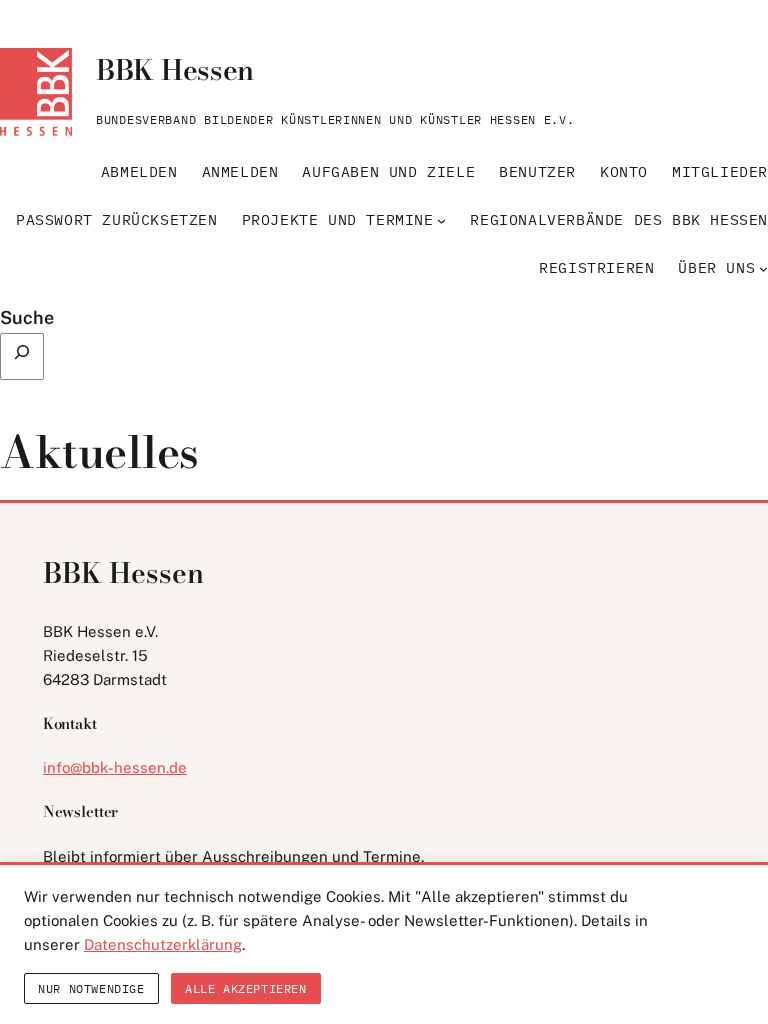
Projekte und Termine (338, 219)
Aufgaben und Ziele (388, 171)
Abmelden (139, 171)
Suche (27, 317)
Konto (624, 171)
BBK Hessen (175, 69)
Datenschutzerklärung (163, 944)
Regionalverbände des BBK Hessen (619, 219)
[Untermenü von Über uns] (763, 268)
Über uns (716, 267)
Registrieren (596, 267)
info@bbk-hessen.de (115, 767)
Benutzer (537, 171)
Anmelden (240, 171)
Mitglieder (720, 171)
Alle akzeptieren (246, 988)
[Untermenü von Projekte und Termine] (441, 220)
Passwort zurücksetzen (117, 219)
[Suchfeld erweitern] (22, 356)
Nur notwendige (91, 988)
